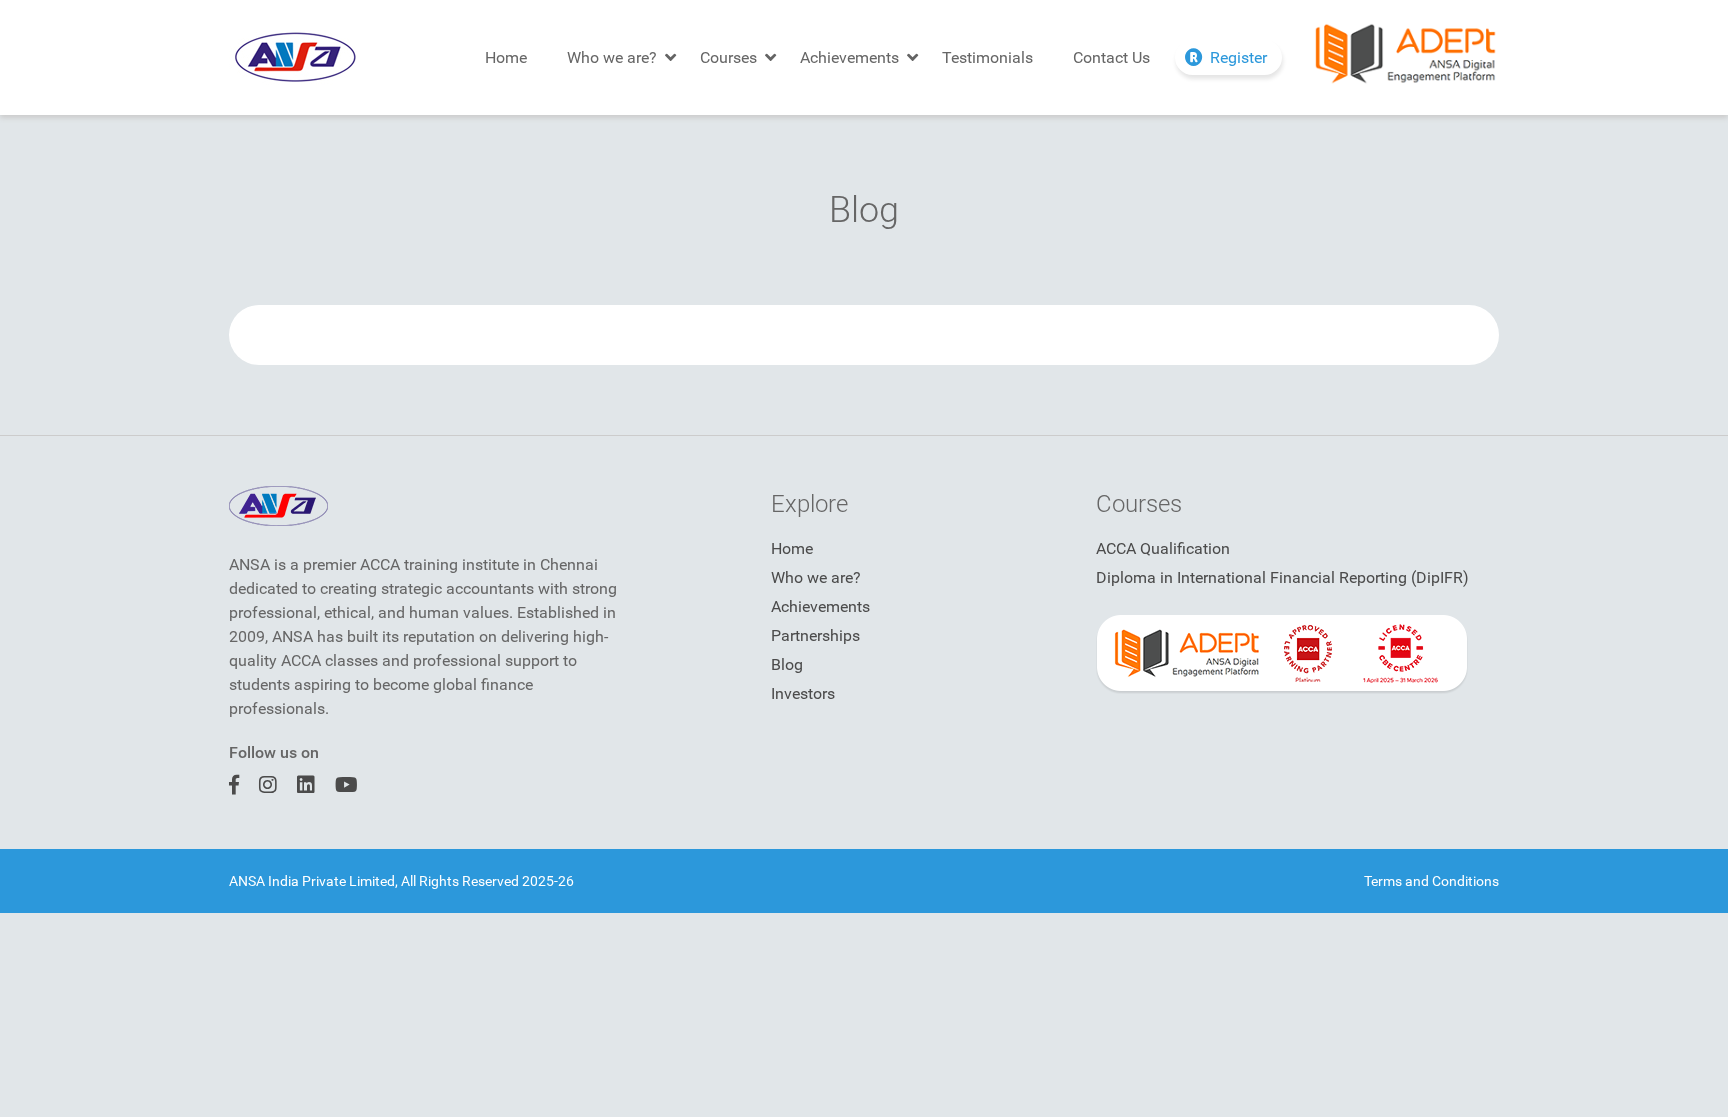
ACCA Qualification (1163, 548)
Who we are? (612, 57)
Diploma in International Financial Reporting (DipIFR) (1282, 577)
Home (506, 57)
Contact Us (1111, 57)
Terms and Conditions (1431, 881)
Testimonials (987, 57)
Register (1238, 57)
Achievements (849, 57)
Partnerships (815, 635)
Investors (803, 693)
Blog (787, 664)
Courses (728, 57)
